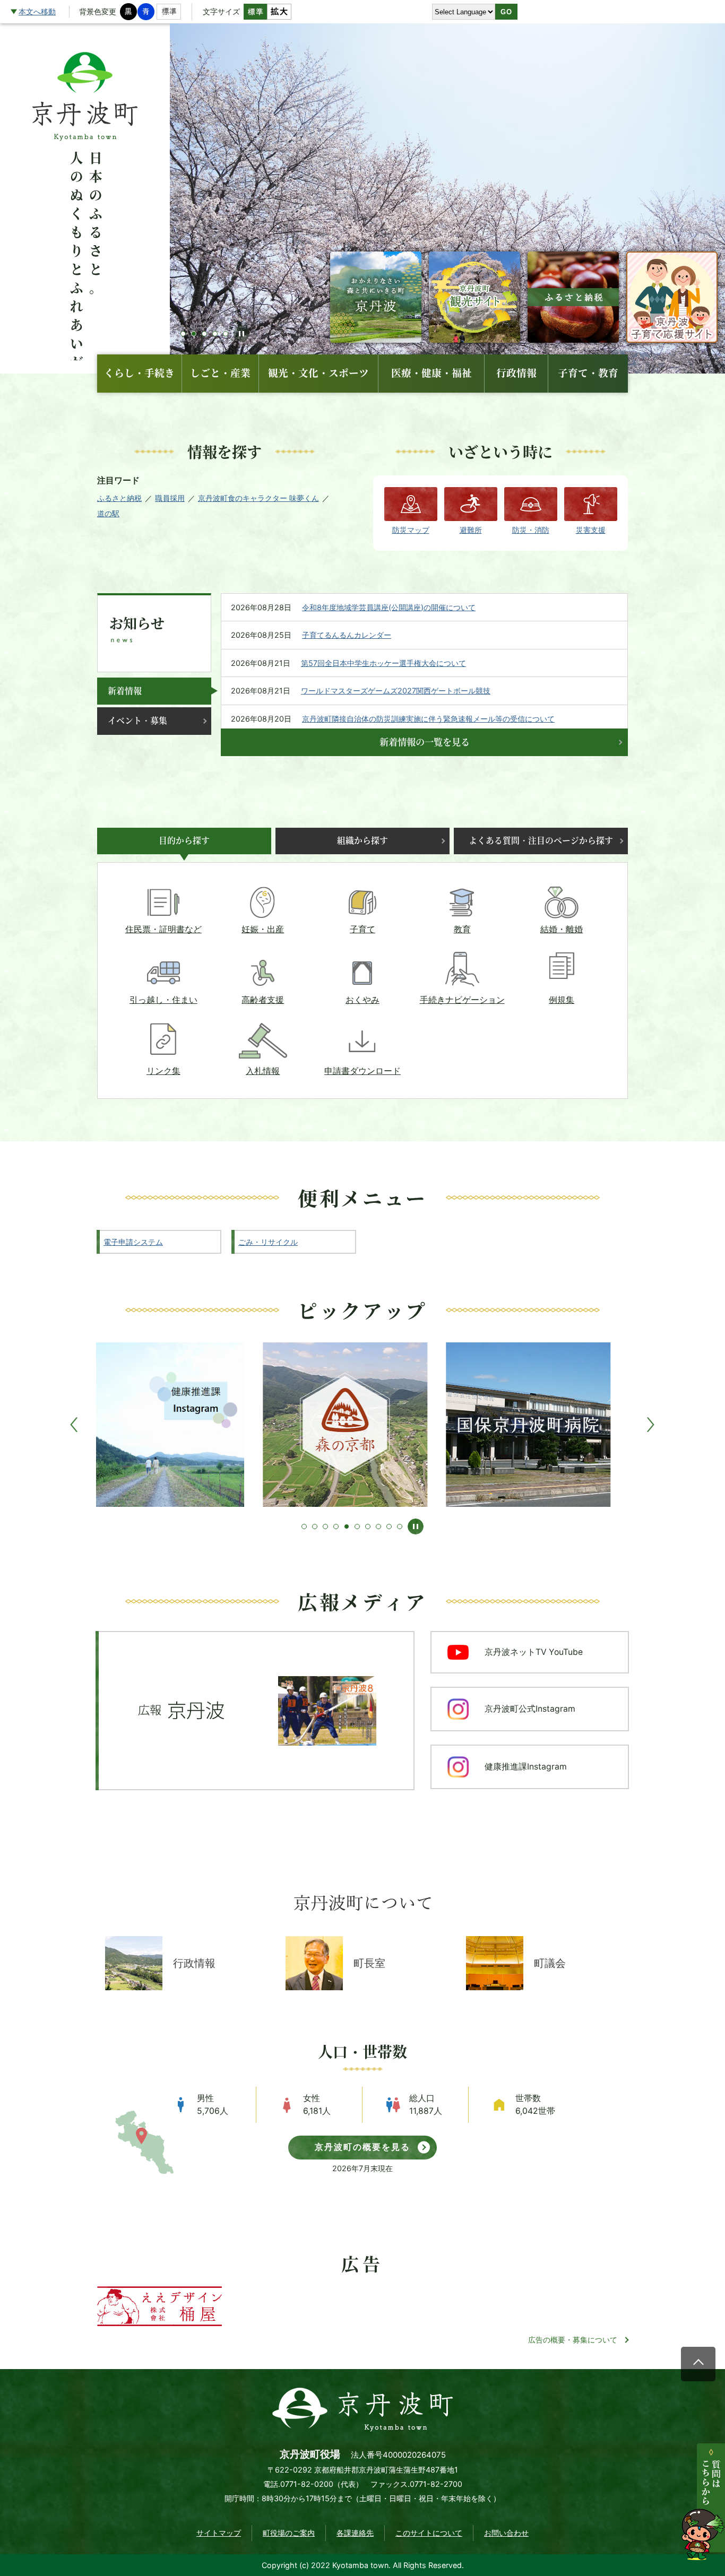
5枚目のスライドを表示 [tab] (226, 334)
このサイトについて (429, 2533)
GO (506, 12)
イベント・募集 (137, 721)
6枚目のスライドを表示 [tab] (357, 1526)
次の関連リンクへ (651, 1425)
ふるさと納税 (119, 498)
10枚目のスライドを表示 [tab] (400, 1526)
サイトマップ (219, 2533)
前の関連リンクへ (75, 1425)
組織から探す (362, 841)
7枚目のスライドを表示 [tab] (368, 1526)
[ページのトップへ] (698, 2364)
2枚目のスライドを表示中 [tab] (194, 334)
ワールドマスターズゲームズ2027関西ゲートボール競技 (396, 691)
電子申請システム (133, 1242)
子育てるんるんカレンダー (347, 635)
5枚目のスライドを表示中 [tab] (347, 1526)
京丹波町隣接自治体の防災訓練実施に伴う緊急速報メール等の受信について (428, 719)
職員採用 (170, 498)
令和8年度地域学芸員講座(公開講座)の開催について (389, 607)
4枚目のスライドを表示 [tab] (215, 334)
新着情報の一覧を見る (425, 742)
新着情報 (125, 691)
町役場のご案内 (289, 2533)
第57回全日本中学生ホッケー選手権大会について (383, 663)
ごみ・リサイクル (268, 1242)
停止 (241, 334)
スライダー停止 (416, 1526)
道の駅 (108, 513)
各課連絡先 (355, 2533)
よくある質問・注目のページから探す (541, 841)
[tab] (154, 691)
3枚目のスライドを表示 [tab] (204, 334)
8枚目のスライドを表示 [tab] (378, 1526)
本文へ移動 (37, 11)
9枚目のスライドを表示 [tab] (389, 1526)
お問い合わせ (506, 2533)
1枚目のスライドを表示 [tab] (183, 334)
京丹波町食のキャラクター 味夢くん (258, 498)
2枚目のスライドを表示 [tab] (315, 1526)
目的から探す (184, 841)
